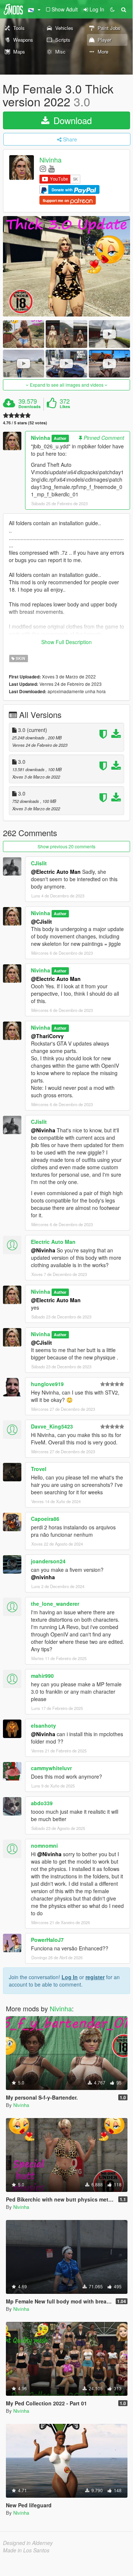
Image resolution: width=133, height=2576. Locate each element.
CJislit (39, 863)
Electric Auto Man (53, 1242)
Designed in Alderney (28, 2543)
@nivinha (43, 1577)
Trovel (39, 1469)
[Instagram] (43, 168)
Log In (70, 1977)
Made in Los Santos (26, 2550)
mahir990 (42, 1676)
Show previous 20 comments (66, 846)
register (95, 1977)
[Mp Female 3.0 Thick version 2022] (66, 266)
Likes (65, 407)
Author (60, 438)
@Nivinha (43, 1130)
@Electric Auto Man (56, 872)
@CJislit (41, 921)
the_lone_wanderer (55, 1604)
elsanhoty (43, 1725)
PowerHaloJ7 (47, 1940)
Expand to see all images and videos (67, 385)
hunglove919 (47, 1384)
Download (71, 120)
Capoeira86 (45, 1519)
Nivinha (50, 160)
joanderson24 (48, 1561)
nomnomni (44, 1845)
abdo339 (42, 1803)
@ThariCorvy (47, 1036)
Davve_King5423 (52, 1426)
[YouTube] (51, 168)
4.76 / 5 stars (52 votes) (25, 423)
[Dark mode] (112, 9)
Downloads (29, 407)
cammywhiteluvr (51, 1768)
